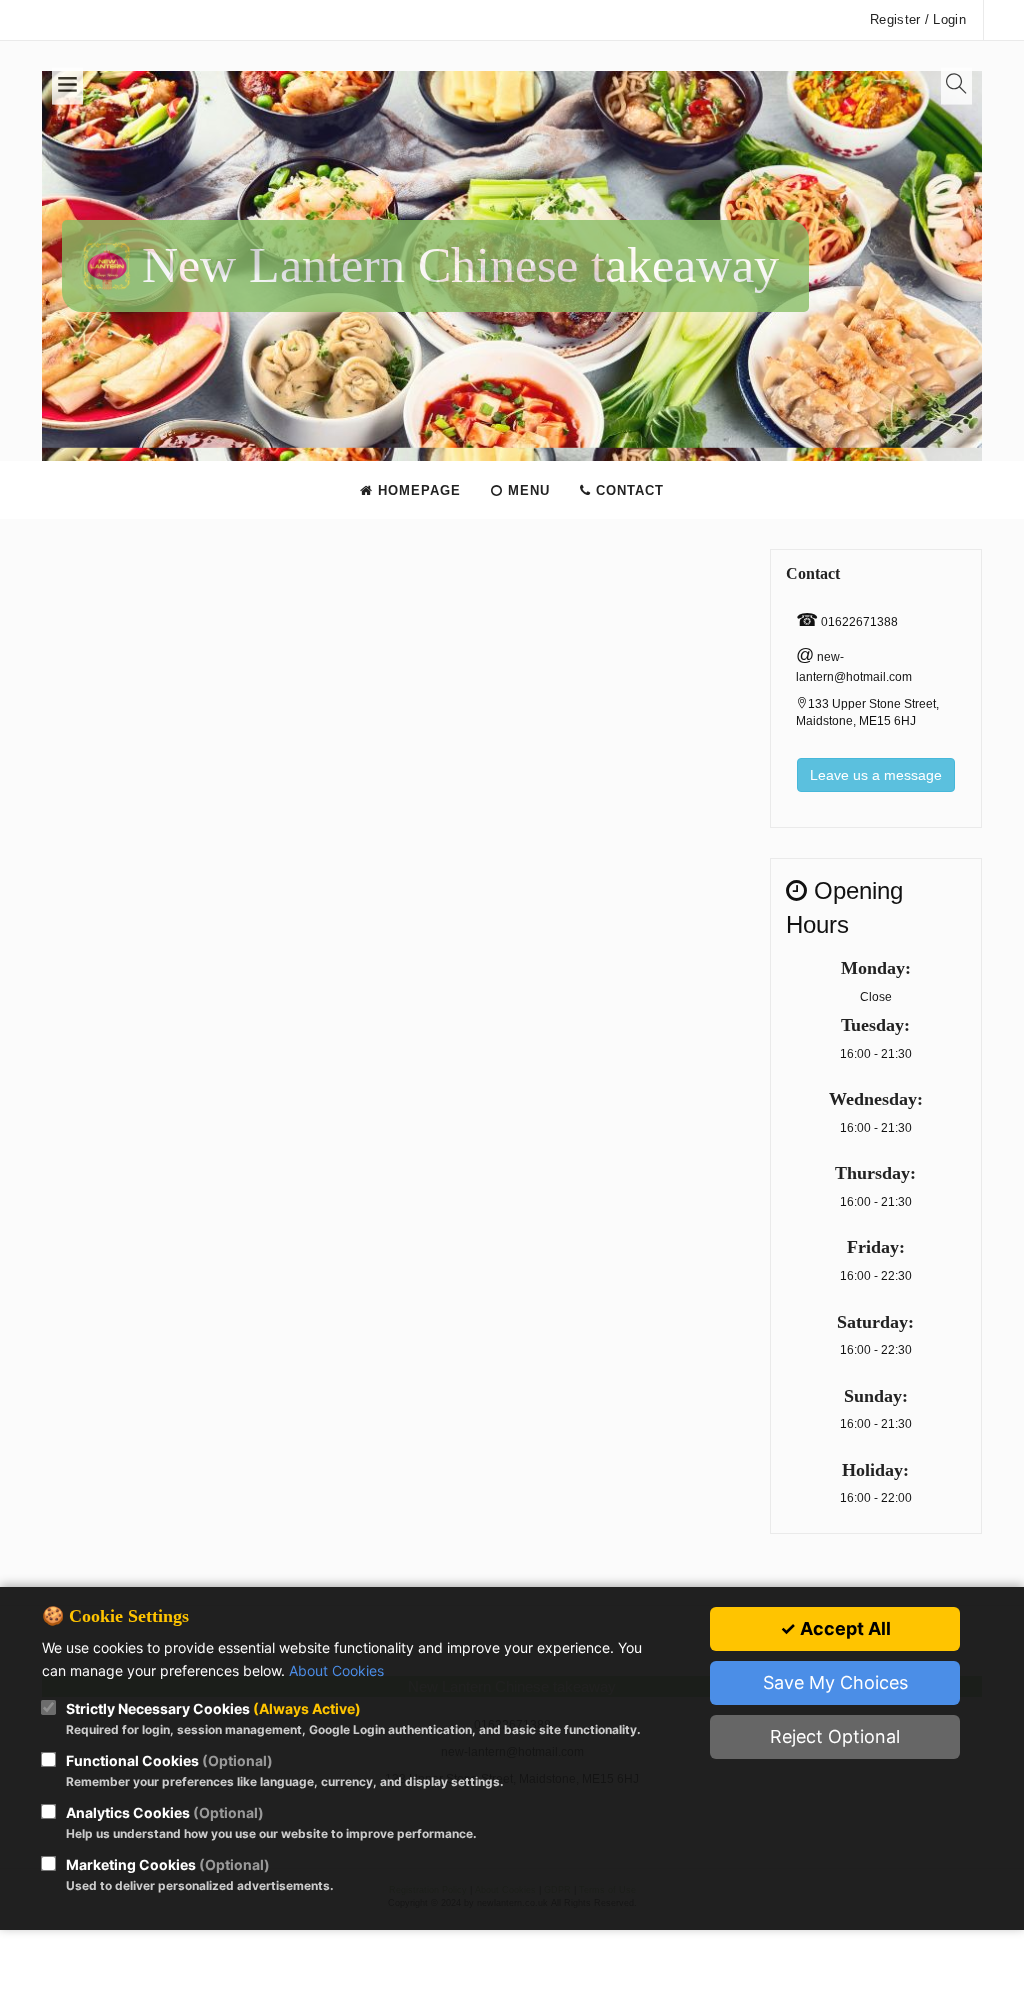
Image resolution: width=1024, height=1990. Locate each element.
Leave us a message (876, 775)
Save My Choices (835, 1682)
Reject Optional (835, 1736)
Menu (526, 490)
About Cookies (336, 1670)
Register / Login (918, 19)
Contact (627, 490)
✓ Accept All (835, 1628)
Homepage (417, 490)
